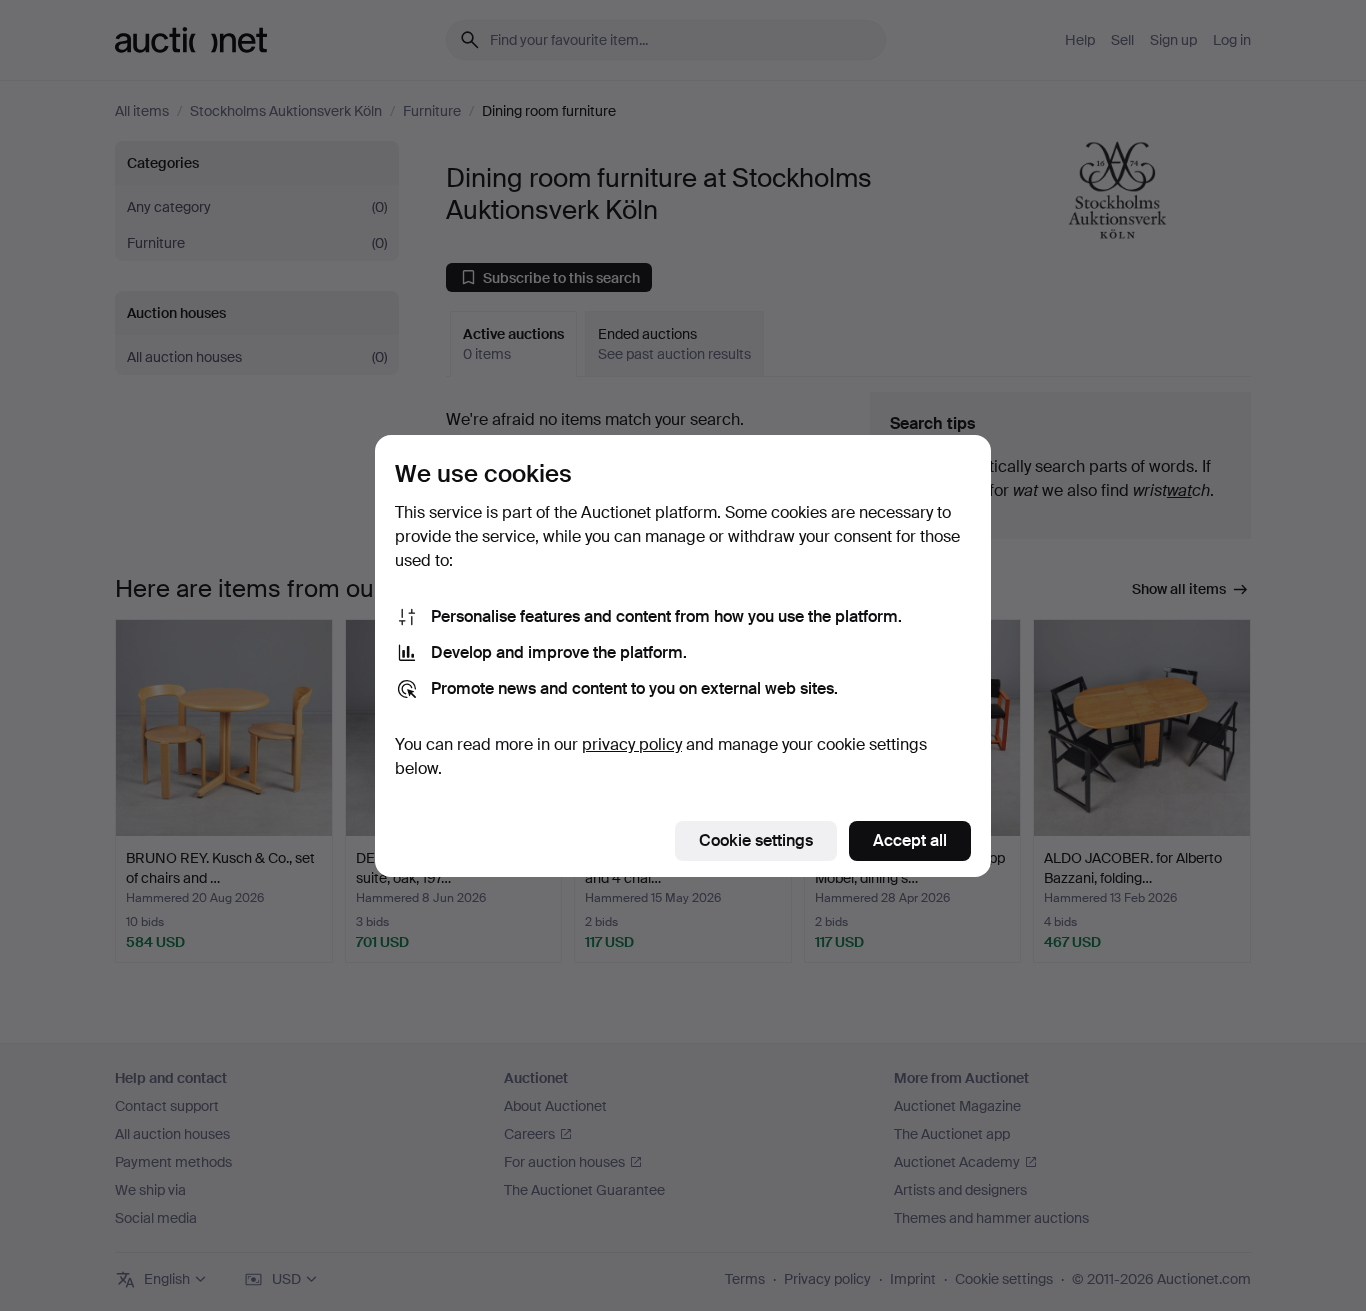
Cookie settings (756, 840)
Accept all (910, 840)
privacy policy (632, 744)
